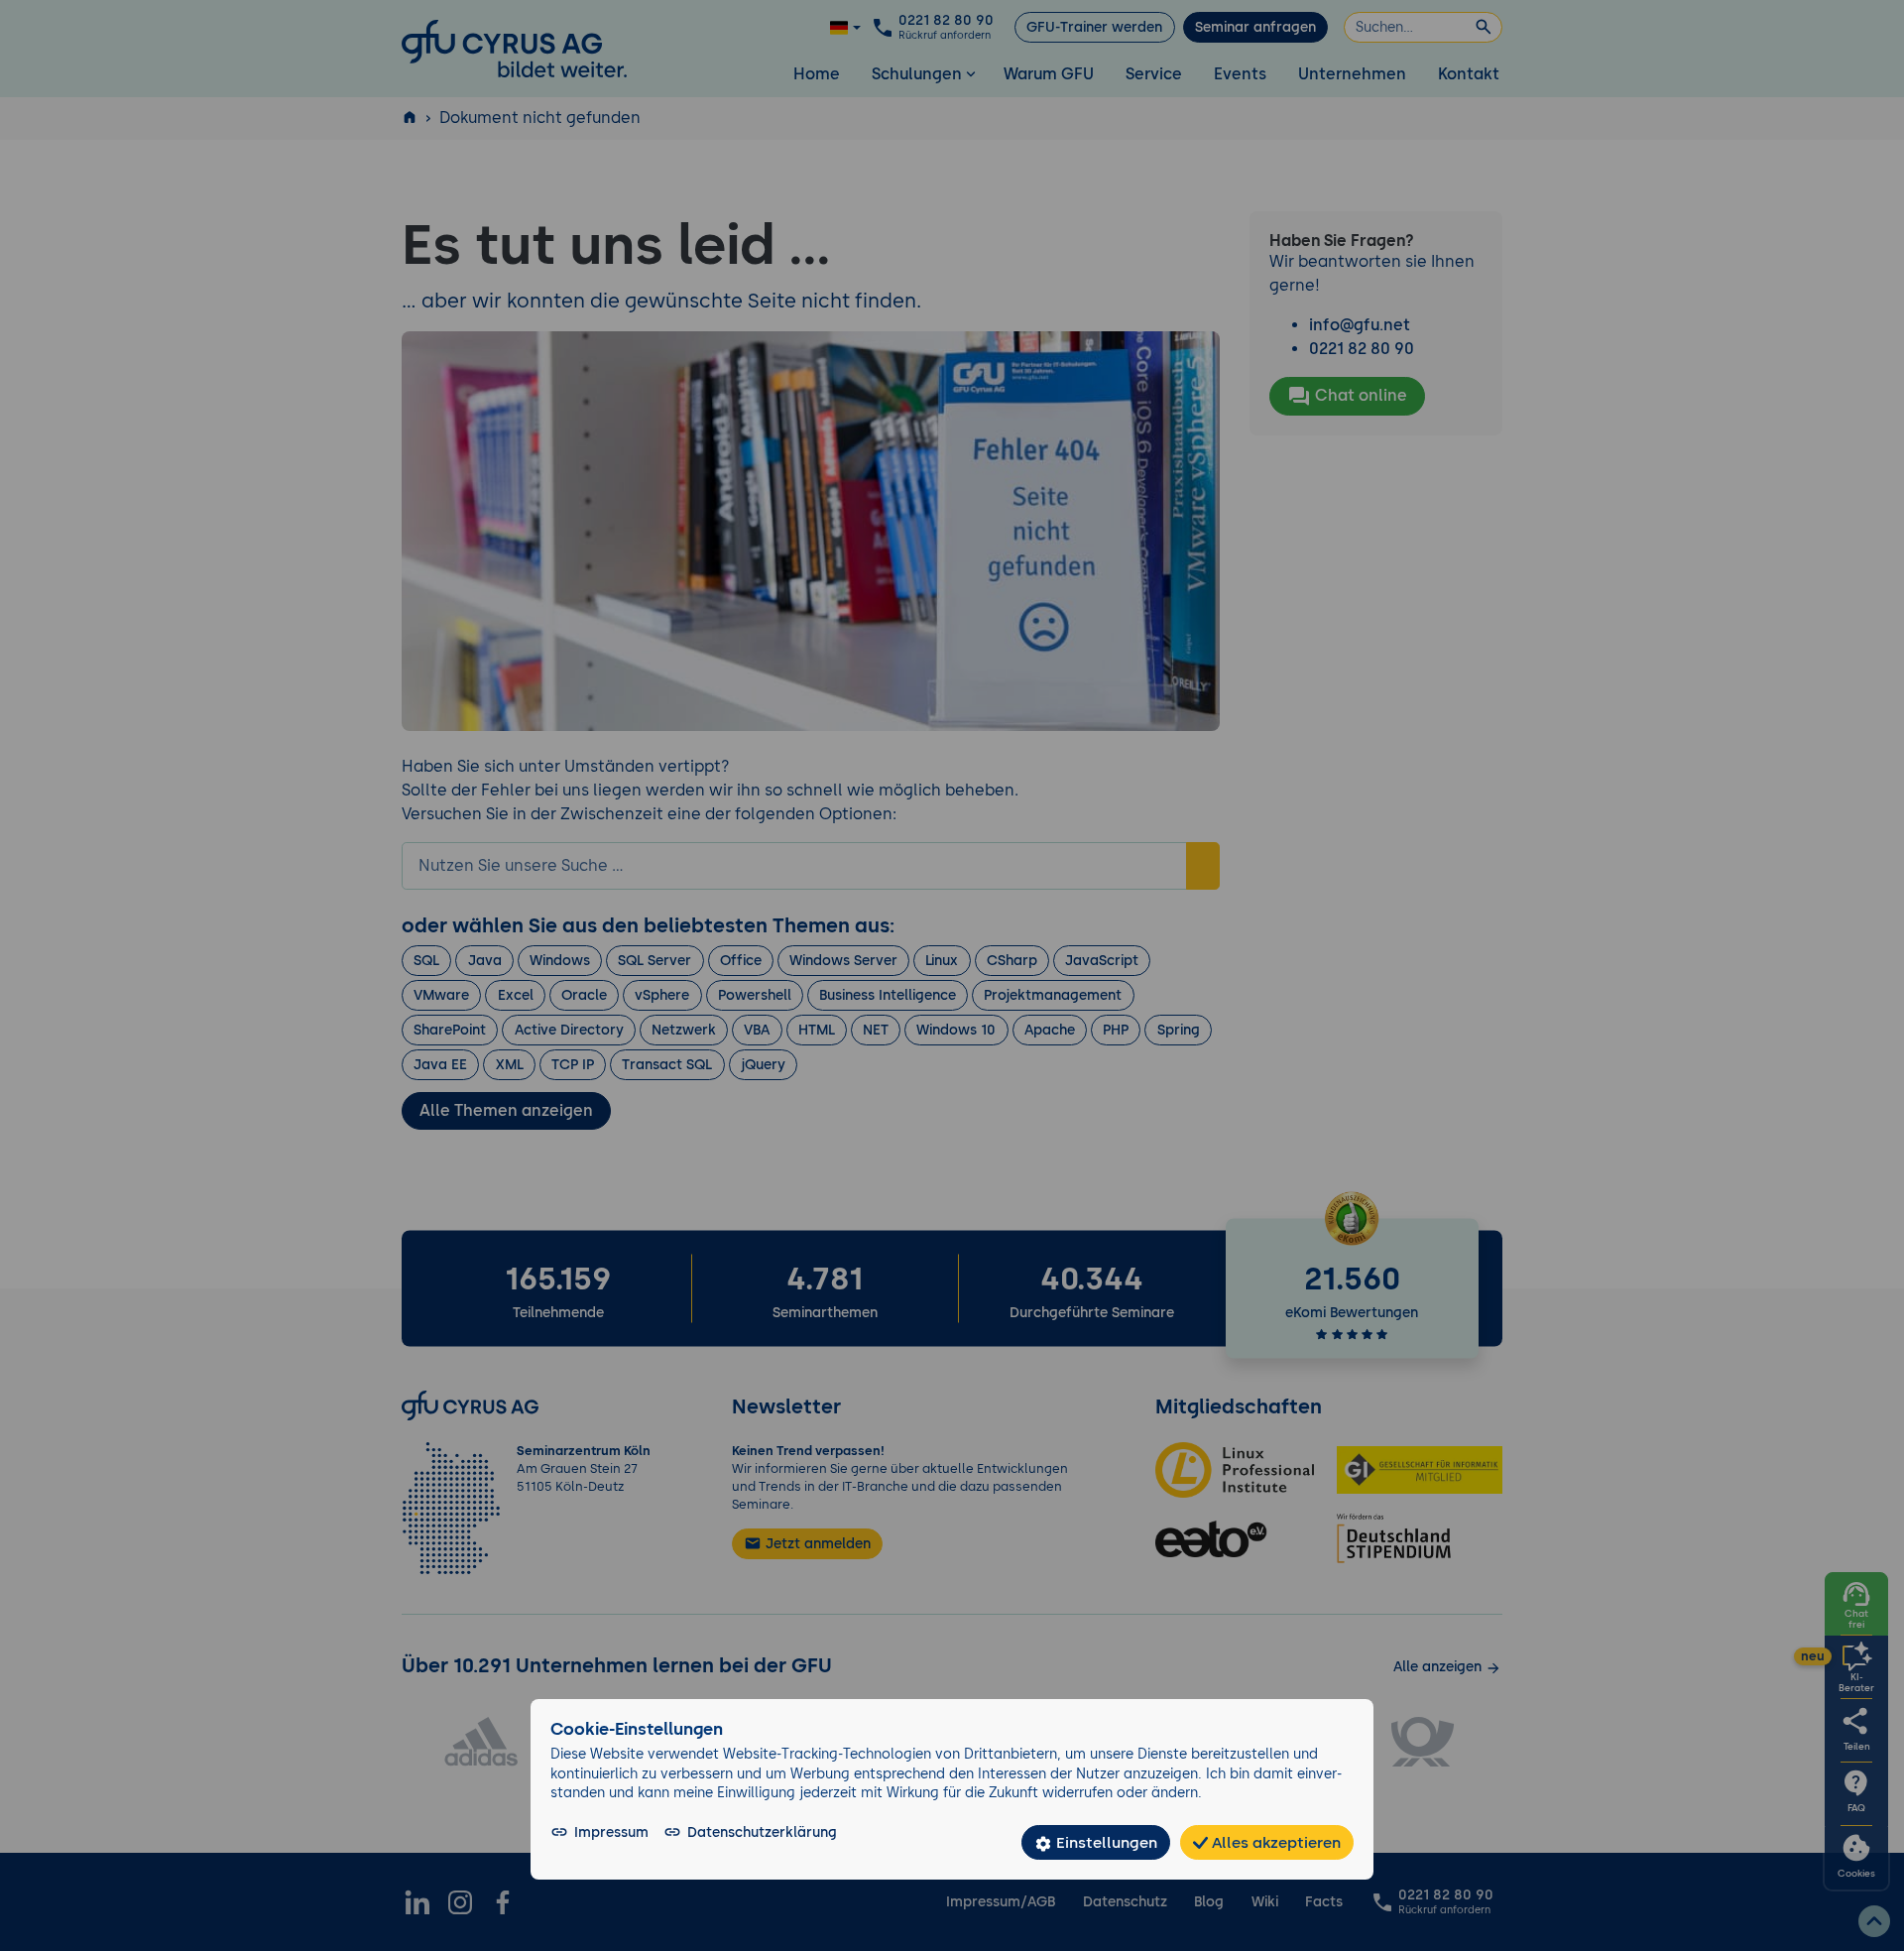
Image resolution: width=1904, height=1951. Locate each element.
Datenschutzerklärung (762, 1832)
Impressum (611, 1832)
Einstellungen (1105, 1842)
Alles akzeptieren (1274, 1842)
